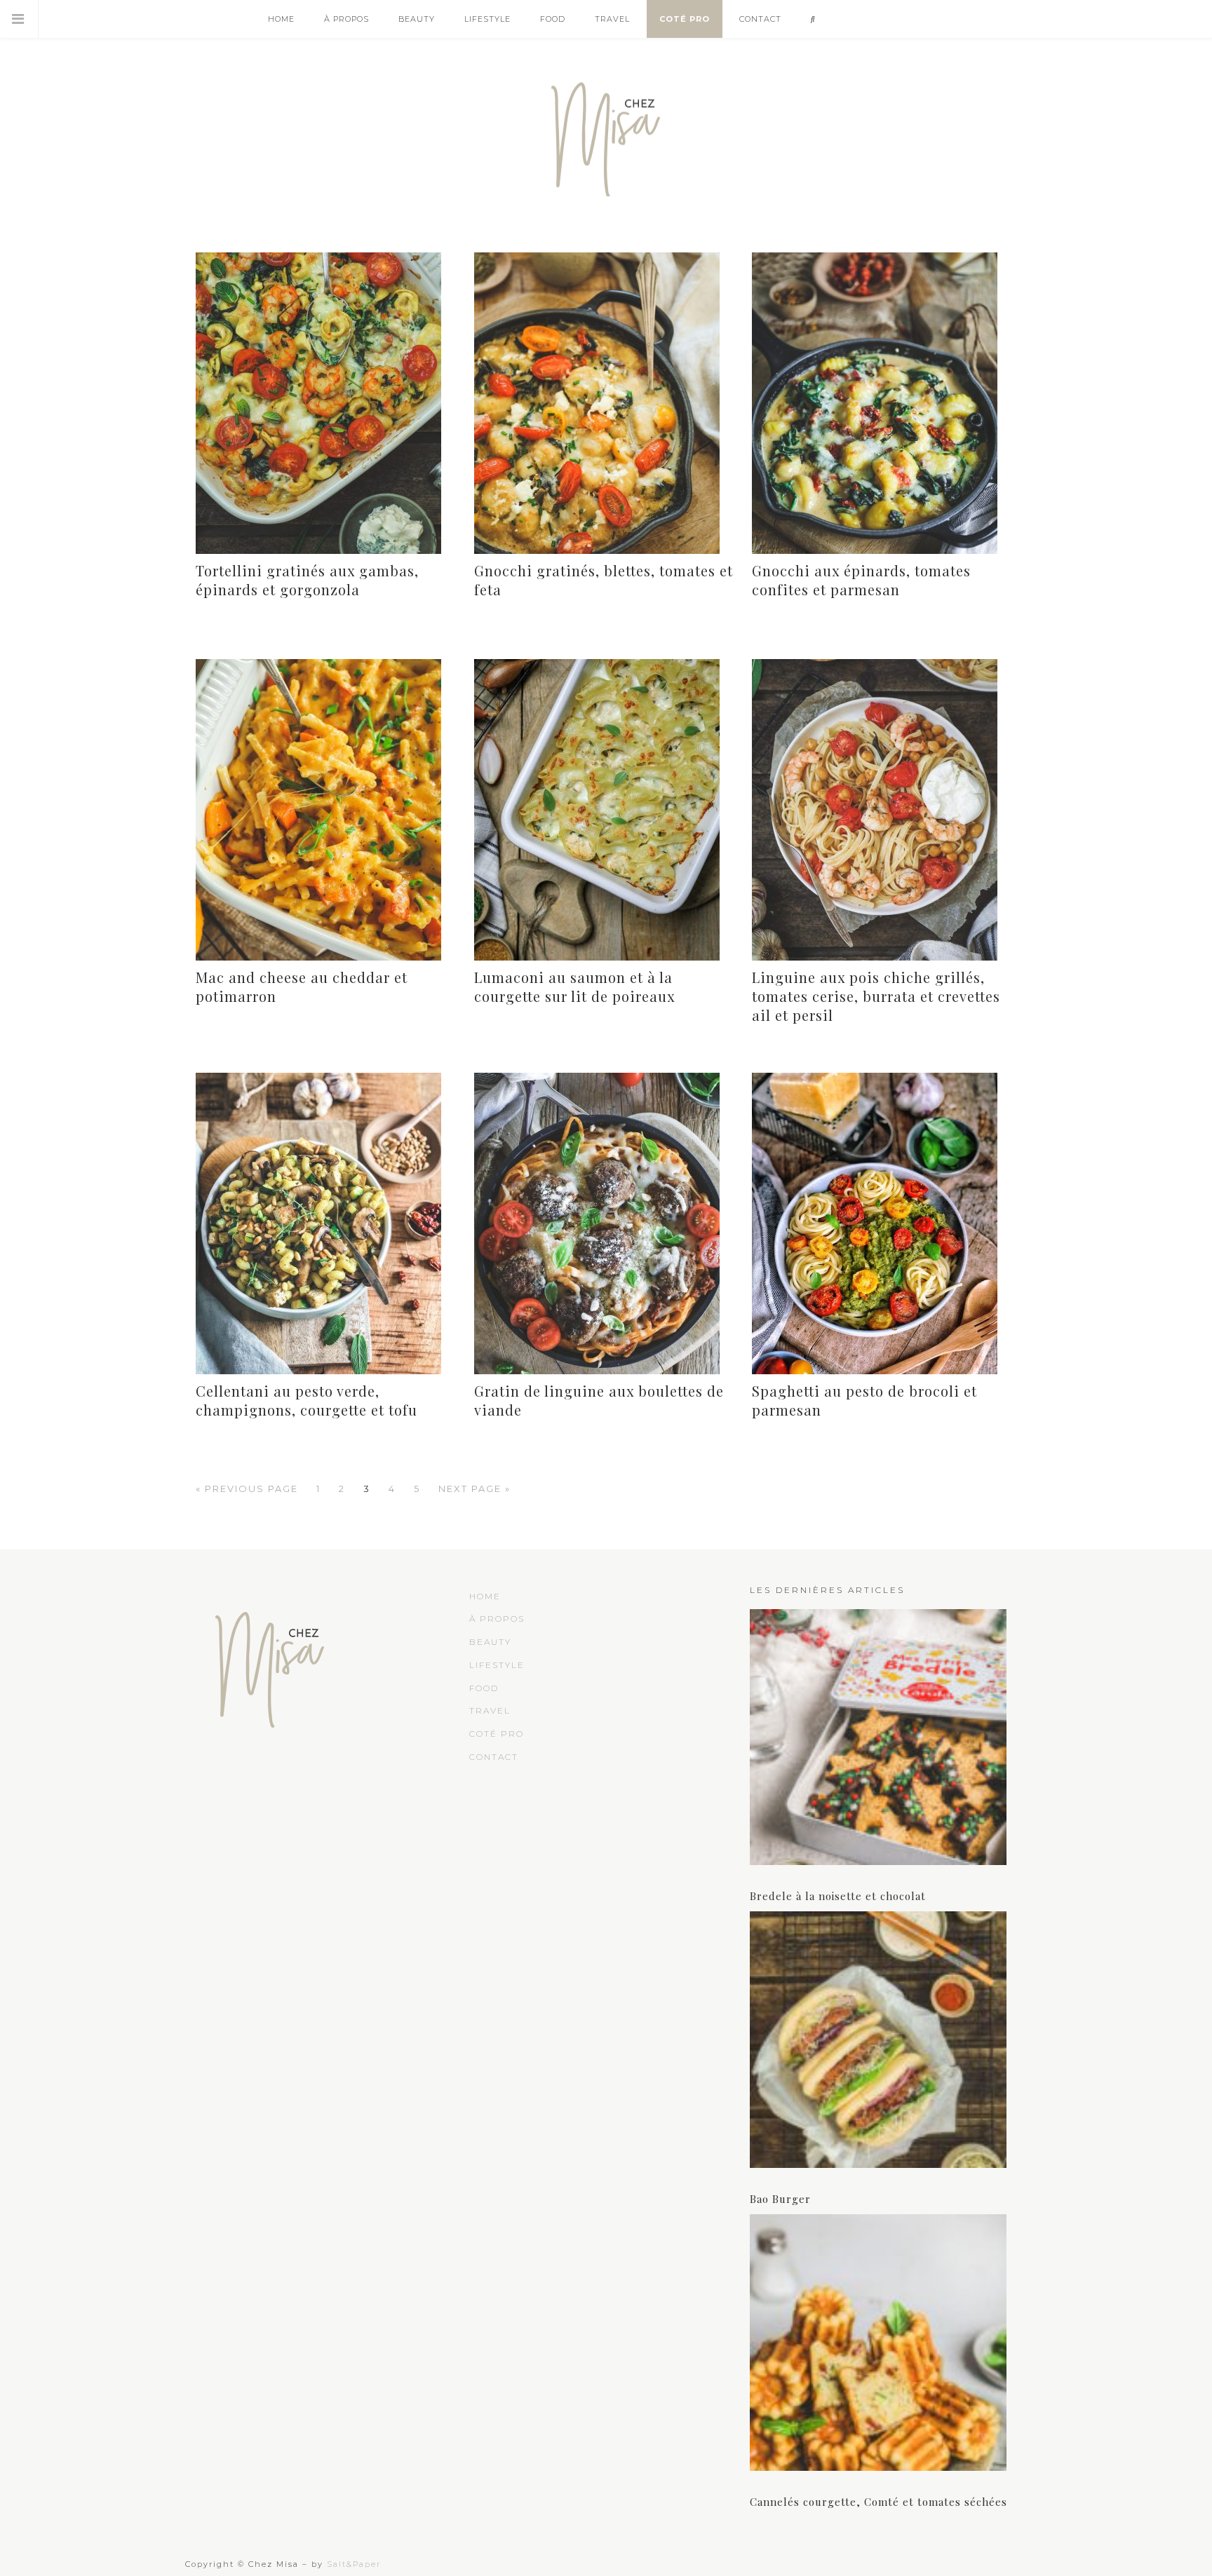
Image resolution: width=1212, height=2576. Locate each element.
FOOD (484, 1688)
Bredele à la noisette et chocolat (838, 1896)
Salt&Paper (354, 2564)
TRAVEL (490, 1710)
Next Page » (474, 1489)
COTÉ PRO (497, 1734)
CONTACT (494, 1757)
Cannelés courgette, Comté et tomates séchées (878, 2502)
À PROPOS (497, 1619)
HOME (485, 1596)
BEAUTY (490, 1642)
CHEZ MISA (606, 133)
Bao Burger (780, 2199)
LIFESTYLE (497, 1665)
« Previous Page (247, 1489)
